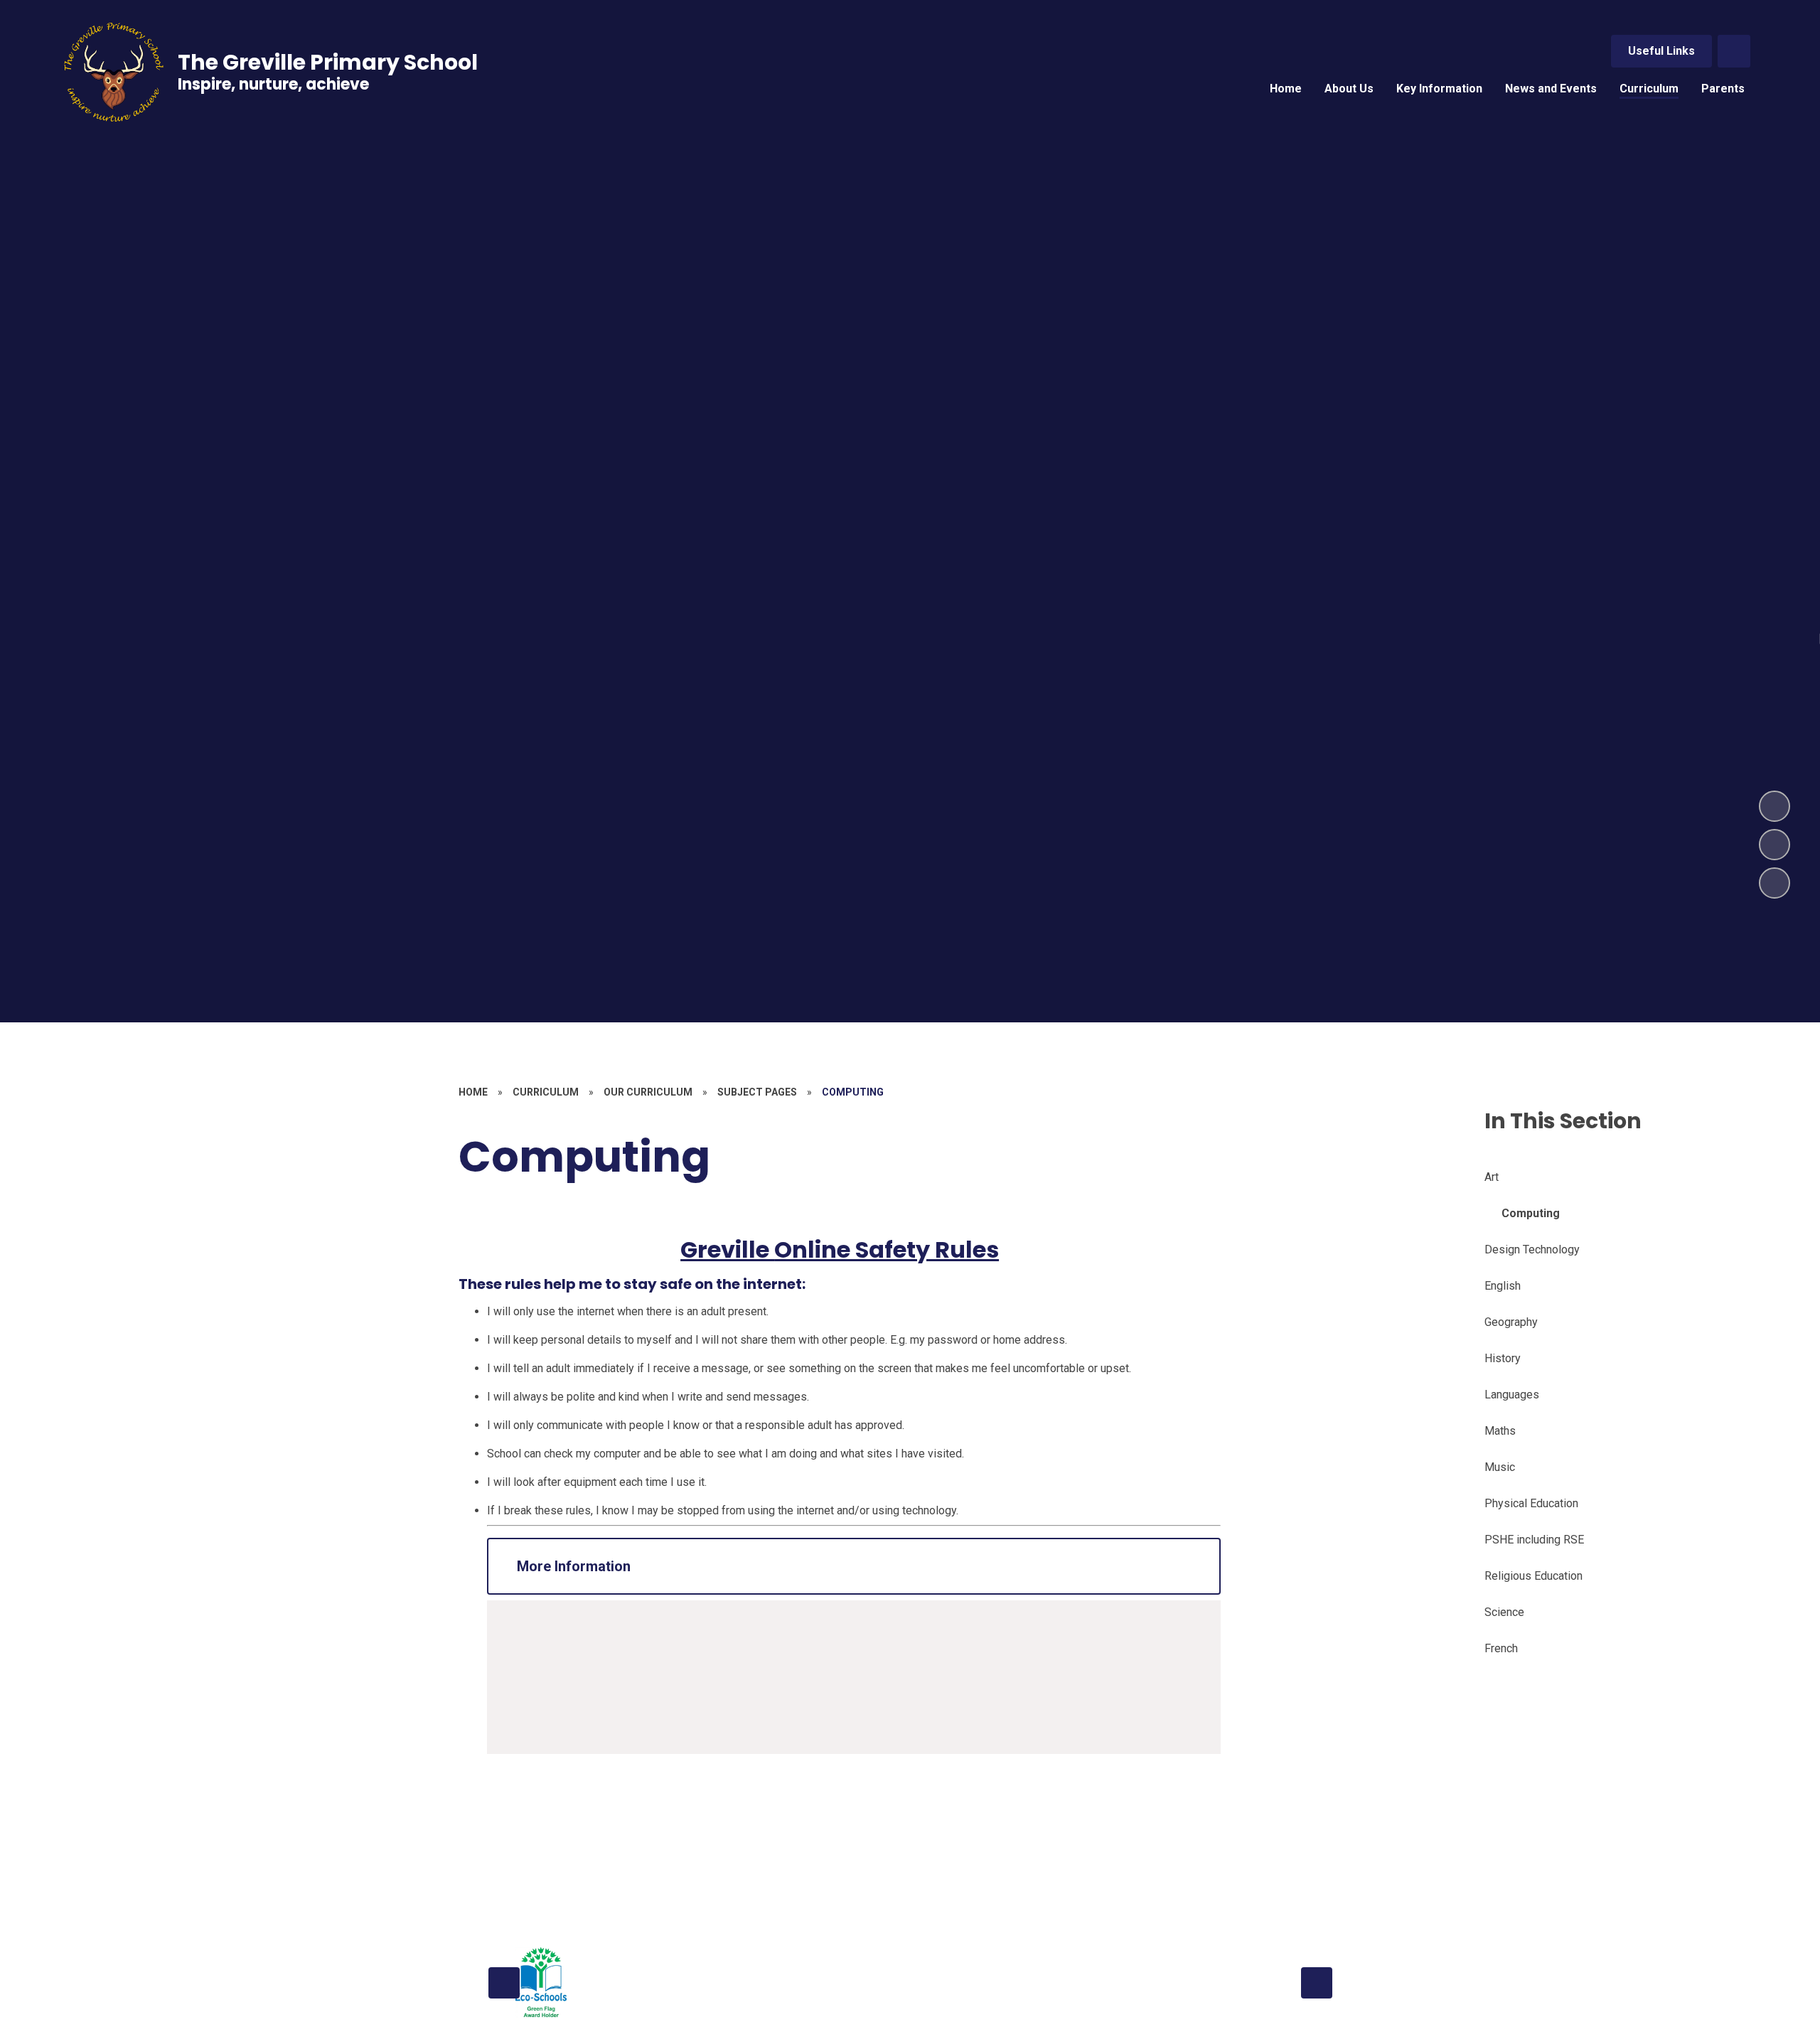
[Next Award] (1317, 1983)
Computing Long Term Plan (611, 1660)
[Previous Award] (504, 1983)
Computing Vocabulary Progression (632, 1711)
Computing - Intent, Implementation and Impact (660, 1643)
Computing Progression (603, 1677)
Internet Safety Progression (613, 1694)
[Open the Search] (1734, 51)
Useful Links (1661, 51)
